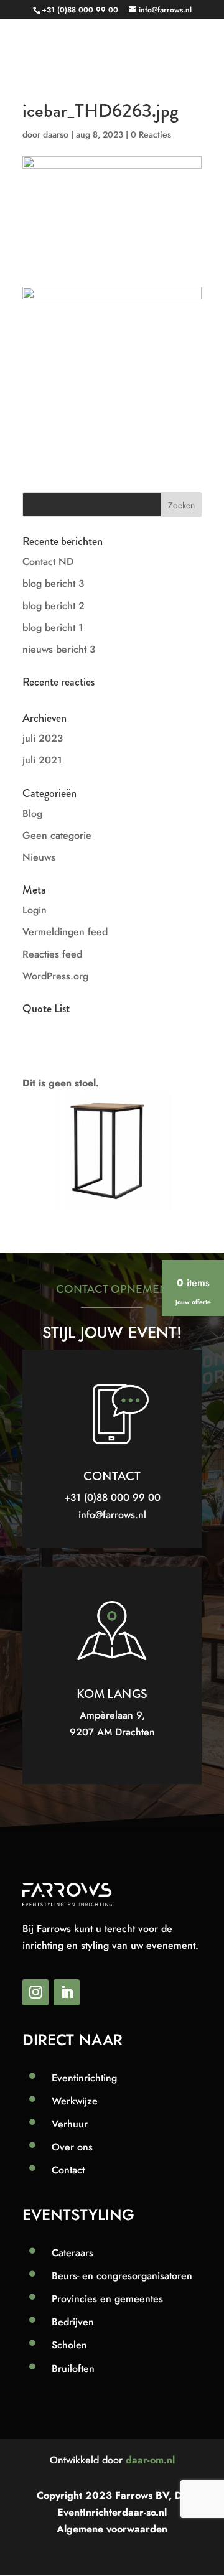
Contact (68, 2170)
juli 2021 (42, 760)
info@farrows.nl (112, 1515)
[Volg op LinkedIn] (67, 1992)
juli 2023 (43, 738)
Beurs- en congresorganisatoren (122, 2276)
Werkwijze (75, 2101)
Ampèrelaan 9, (112, 1715)
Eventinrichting (84, 2078)
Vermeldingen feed (65, 932)
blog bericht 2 (54, 606)
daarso (56, 134)
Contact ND (48, 562)
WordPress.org (55, 976)
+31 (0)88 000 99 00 (80, 10)
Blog (32, 814)
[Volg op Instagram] (35, 1992)
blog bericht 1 (53, 628)
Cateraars (72, 2253)
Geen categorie (57, 835)
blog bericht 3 (53, 583)
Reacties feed (52, 954)
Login (35, 910)
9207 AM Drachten (112, 1732)
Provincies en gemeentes (107, 2299)
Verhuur (70, 2124)
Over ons (72, 2147)
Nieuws (39, 857)
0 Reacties (151, 134)
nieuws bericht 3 (59, 649)
